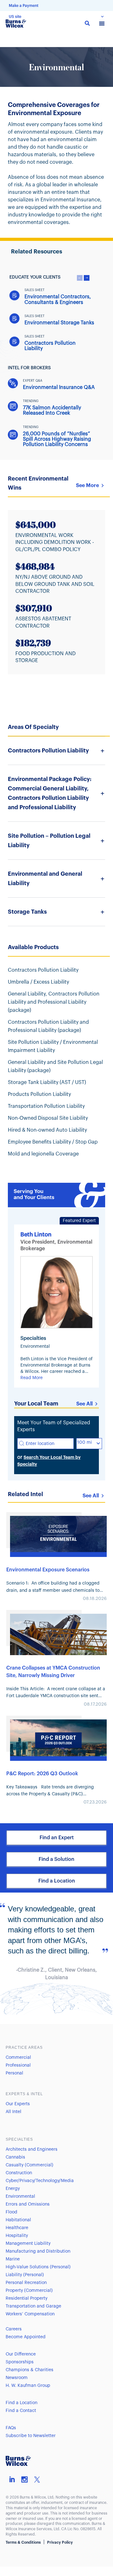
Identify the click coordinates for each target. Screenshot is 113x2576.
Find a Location (57, 1881)
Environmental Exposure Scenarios (48, 1570)
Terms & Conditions (23, 2542)
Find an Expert (57, 1838)
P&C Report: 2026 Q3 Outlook (42, 1774)
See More (87, 486)
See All (84, 1404)
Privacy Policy (60, 2542)
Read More (32, 1378)
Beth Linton (36, 1235)
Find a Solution (56, 1859)
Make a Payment (24, 6)
